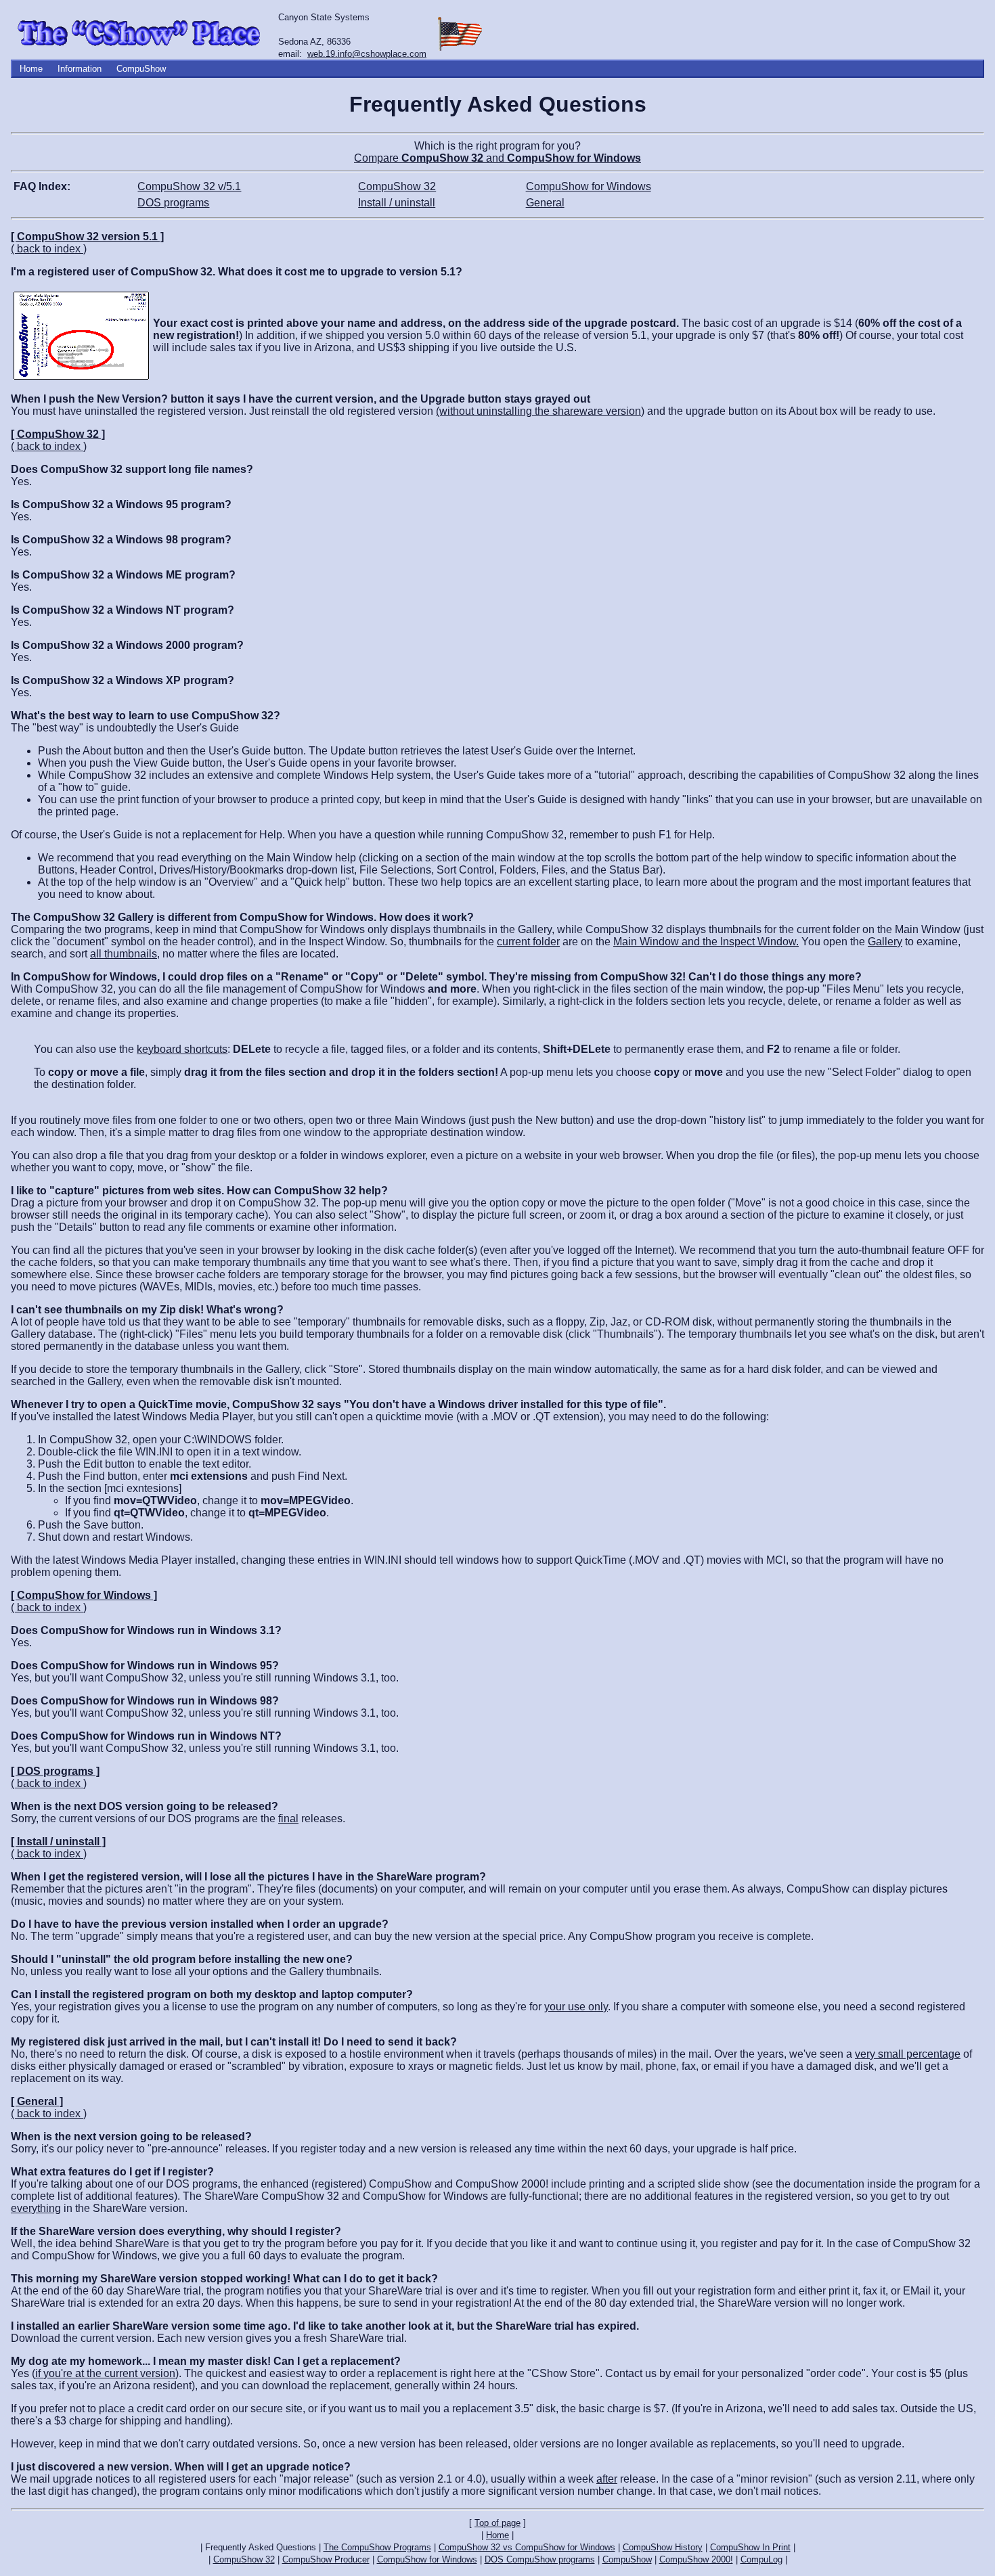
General (545, 203)
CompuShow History (663, 2547)
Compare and (497, 158)
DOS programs (173, 203)
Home (31, 69)
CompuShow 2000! (696, 2559)
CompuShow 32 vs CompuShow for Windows (527, 2547)
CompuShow (141, 69)
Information (80, 69)
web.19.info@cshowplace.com (367, 54)
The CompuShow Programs (377, 2547)
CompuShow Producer (326, 2559)
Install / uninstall (397, 203)
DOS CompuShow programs (540, 2559)
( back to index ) (49, 249)
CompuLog (761, 2559)
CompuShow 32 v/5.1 (189, 186)
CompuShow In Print (750, 2547)
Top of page (497, 2523)
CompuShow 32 (397, 186)
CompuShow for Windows (589, 186)
